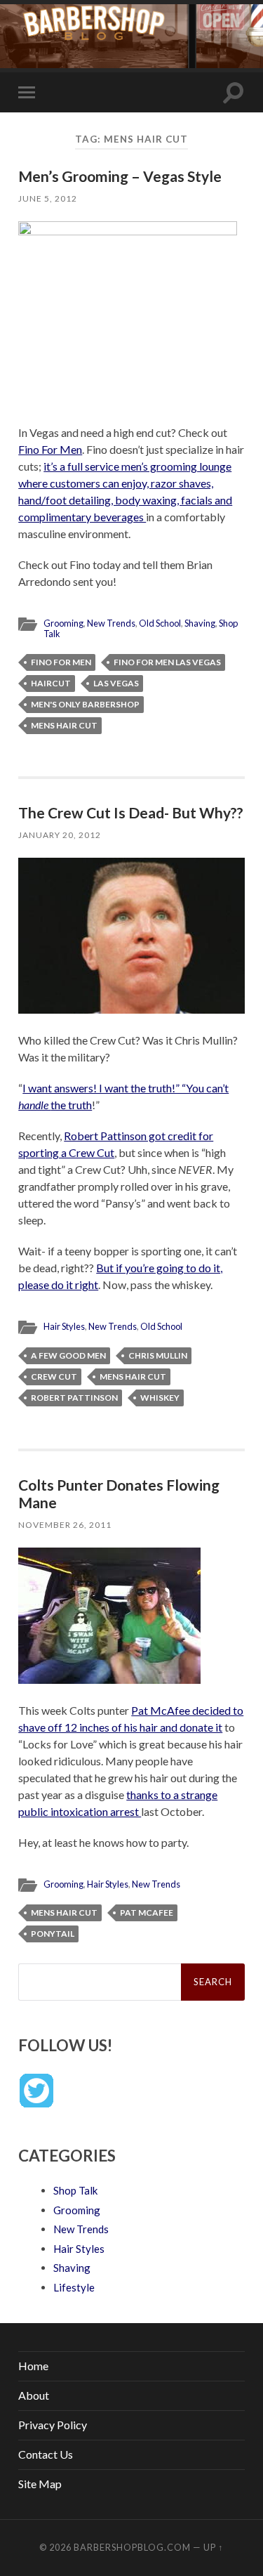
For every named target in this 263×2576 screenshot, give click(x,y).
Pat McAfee (147, 1913)
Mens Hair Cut (64, 725)
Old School (160, 623)
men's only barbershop (85, 704)
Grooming (63, 623)
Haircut (51, 683)
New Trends (111, 623)
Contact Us (46, 2454)
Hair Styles (64, 1326)
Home (33, 2366)
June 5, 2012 (48, 198)
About (34, 2395)
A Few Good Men (68, 1355)
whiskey (160, 1398)
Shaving (200, 623)
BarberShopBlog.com (132, 2547)
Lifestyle (74, 2287)
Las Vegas (116, 683)
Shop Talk (75, 2190)
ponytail (53, 1934)
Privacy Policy (53, 2425)
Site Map (40, 2484)
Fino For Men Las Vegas (167, 662)
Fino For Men (50, 449)
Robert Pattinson (74, 1398)
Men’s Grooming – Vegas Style (120, 176)
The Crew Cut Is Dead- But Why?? (131, 812)
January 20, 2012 (60, 835)
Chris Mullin (158, 1355)
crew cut (54, 1377)
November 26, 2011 (65, 1525)
